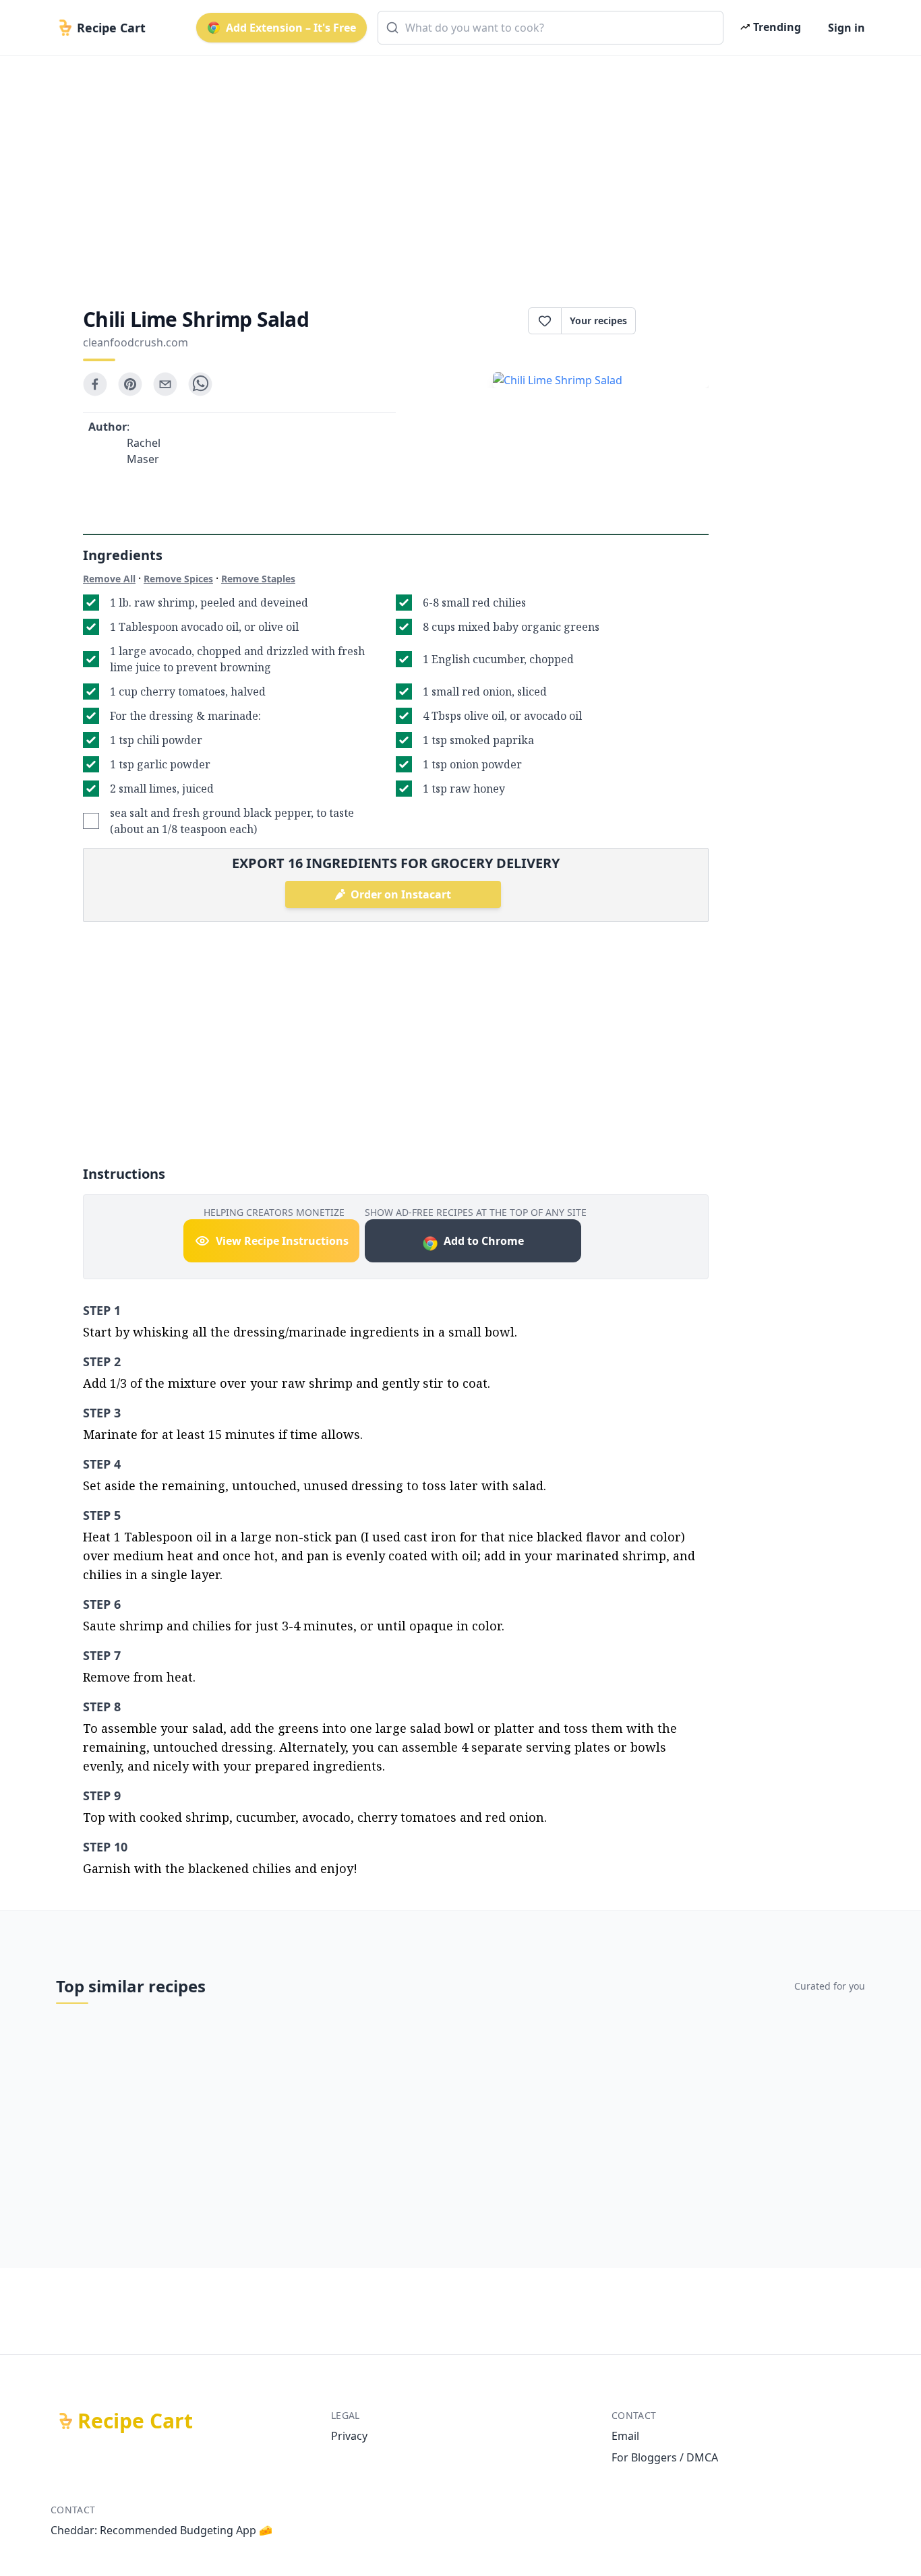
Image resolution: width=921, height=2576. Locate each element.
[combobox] (551, 28)
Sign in (846, 28)
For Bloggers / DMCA (665, 2457)
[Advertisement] (455, 170)
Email (625, 2436)
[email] (165, 384)
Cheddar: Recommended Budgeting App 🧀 (161, 2530)
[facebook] (95, 384)
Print (679, 321)
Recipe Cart (135, 2421)
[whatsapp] (200, 384)
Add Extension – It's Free (291, 28)
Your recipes (598, 320)
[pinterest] (130, 384)
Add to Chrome (484, 1241)
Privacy (349, 2436)
